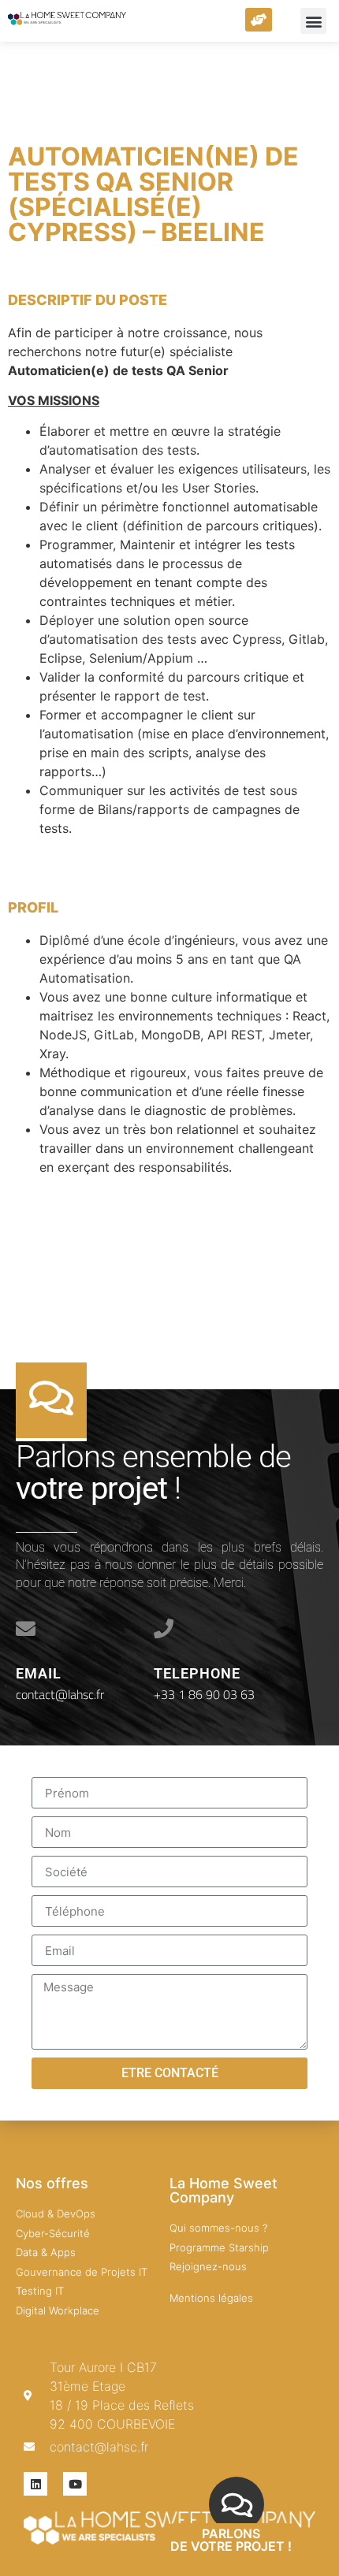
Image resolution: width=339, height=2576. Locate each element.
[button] (313, 21)
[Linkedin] (35, 2484)
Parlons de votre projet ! (231, 2540)
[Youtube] (75, 2484)
